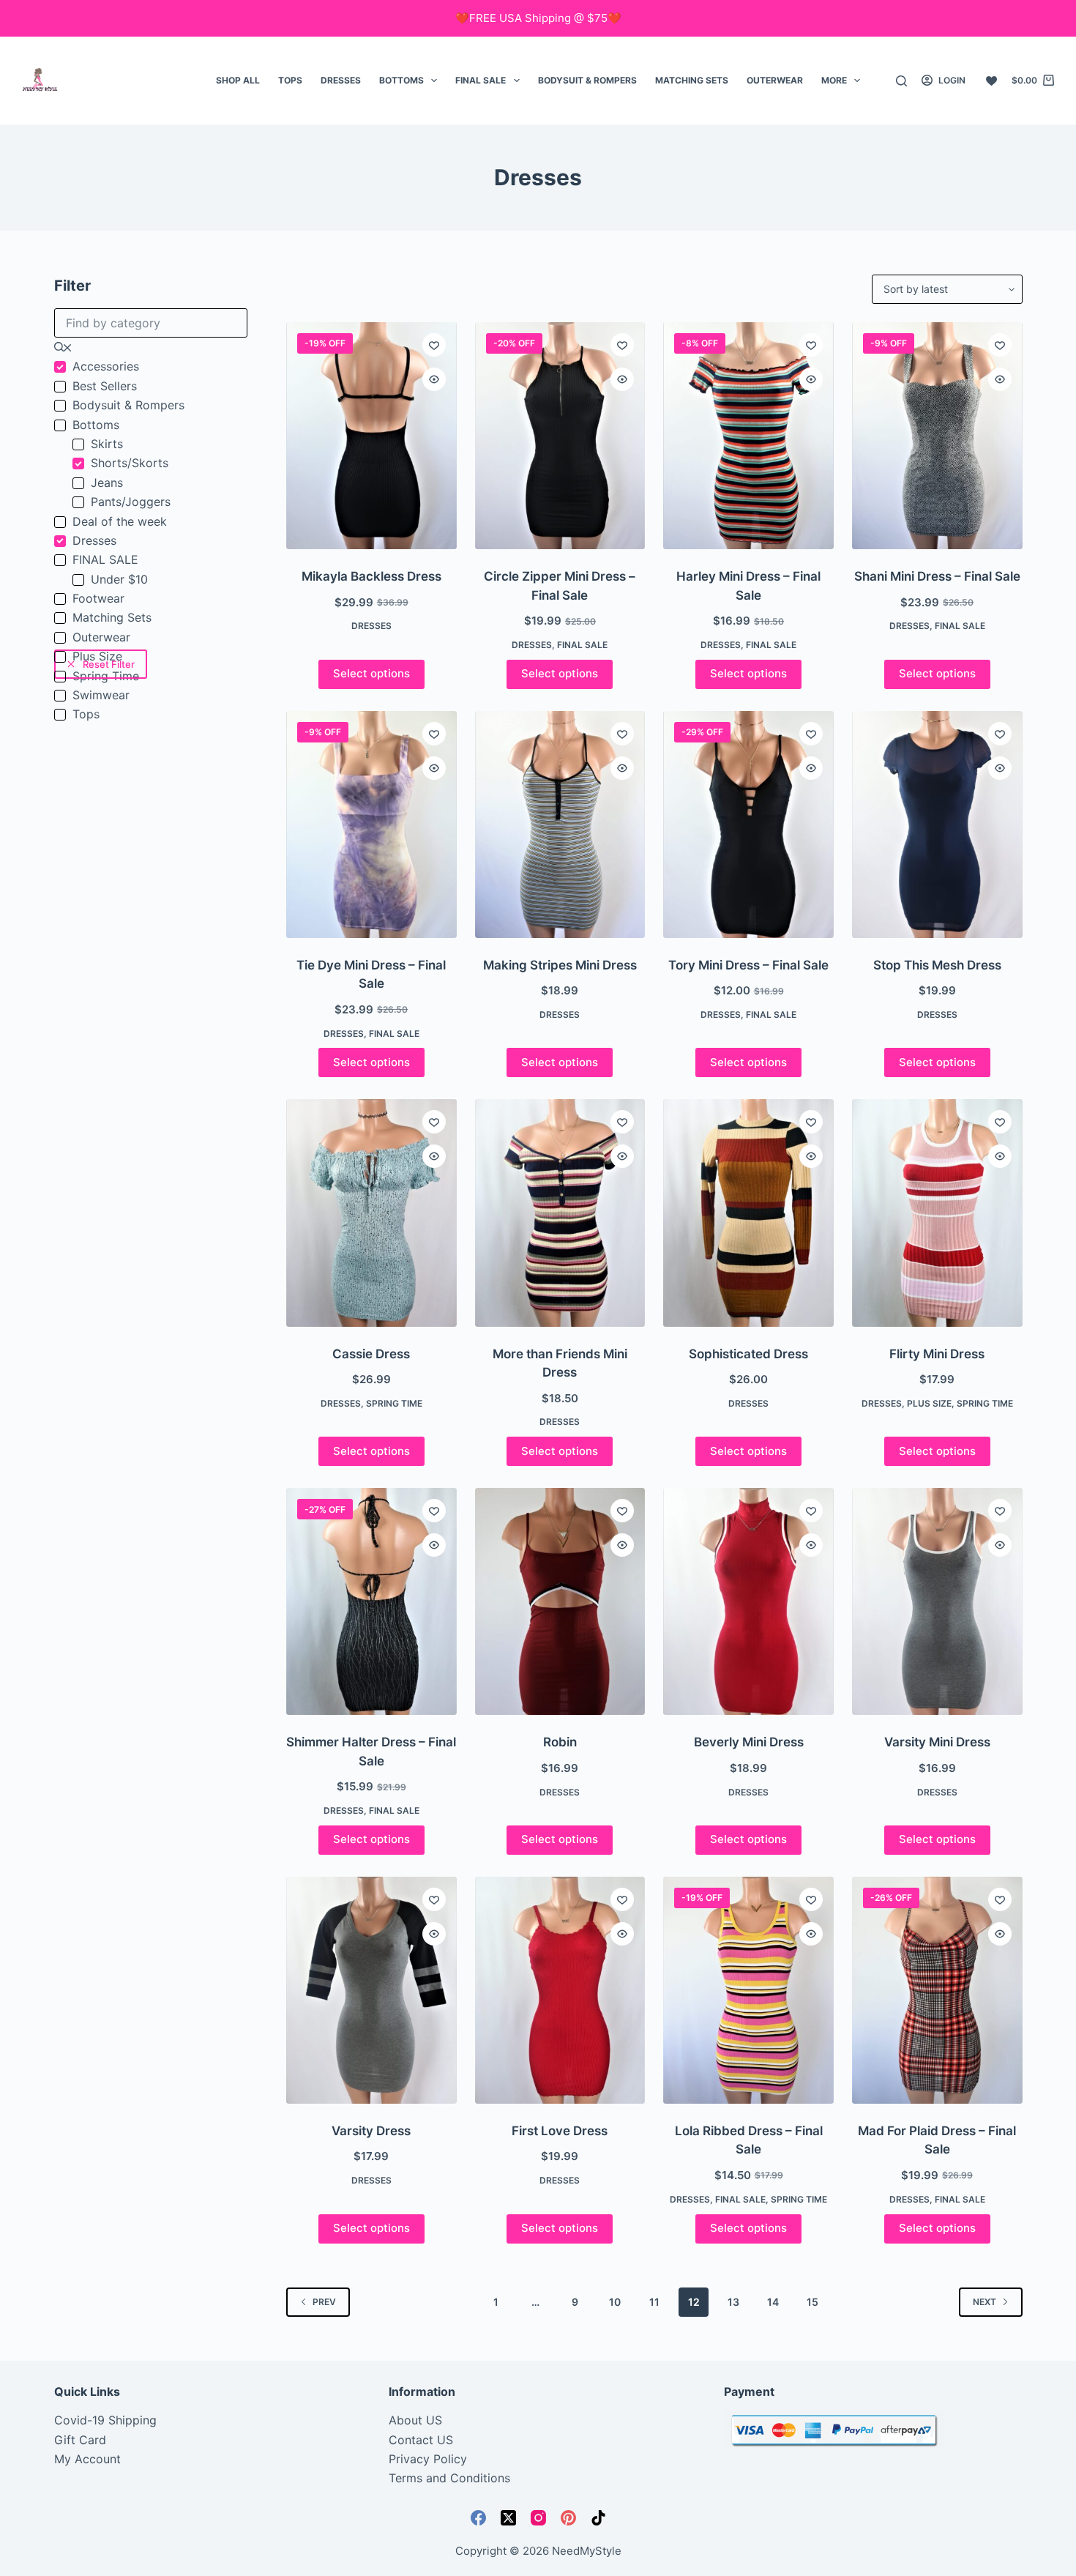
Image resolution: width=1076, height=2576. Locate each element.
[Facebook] (478, 2518)
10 (615, 2302)
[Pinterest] (568, 2518)
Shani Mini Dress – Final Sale (937, 576)
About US (415, 2420)
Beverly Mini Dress (749, 1742)
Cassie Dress (371, 1354)
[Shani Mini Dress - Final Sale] (937, 436)
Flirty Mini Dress (937, 1354)
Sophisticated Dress (748, 1354)
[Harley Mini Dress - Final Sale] (748, 436)
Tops (290, 80)
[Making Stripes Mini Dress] (560, 824)
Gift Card (80, 2440)
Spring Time (394, 1403)
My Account (87, 2459)
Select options (371, 673)
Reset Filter (109, 664)
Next (985, 2302)
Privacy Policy (428, 2459)
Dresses (341, 80)
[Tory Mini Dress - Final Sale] (748, 824)
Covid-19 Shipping (105, 2420)
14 (773, 2302)
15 (812, 2302)
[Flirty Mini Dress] (937, 1213)
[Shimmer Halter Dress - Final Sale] (371, 1601)
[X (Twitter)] (508, 2518)
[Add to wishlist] (434, 345)
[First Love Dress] (560, 1990)
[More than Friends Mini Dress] (560, 1213)
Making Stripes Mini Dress (560, 965)
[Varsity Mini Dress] (937, 1601)
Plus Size (929, 1403)
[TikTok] (598, 2518)
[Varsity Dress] (371, 1990)
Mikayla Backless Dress (371, 576)
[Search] (901, 81)
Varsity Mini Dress (937, 1742)
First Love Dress (560, 2131)
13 (733, 2302)
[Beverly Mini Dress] (748, 1601)
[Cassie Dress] (371, 1213)
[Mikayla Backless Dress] (371, 436)
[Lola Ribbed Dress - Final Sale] (748, 1990)
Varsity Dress (371, 2131)
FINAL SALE (481, 80)
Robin (560, 1742)
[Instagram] (538, 2518)
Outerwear (775, 80)
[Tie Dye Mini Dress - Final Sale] (371, 824)
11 (654, 2302)
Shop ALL (238, 80)
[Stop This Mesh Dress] (937, 824)
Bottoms (401, 80)
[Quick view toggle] (434, 379)
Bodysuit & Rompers (587, 80)
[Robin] (560, 1601)
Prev (324, 2302)
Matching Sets (692, 80)
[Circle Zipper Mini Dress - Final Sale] (560, 436)
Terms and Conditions (449, 2478)
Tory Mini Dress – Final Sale (748, 965)
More (834, 80)
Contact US (421, 2440)
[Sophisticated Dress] (748, 1213)
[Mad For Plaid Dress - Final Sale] (937, 1990)
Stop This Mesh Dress (937, 965)
